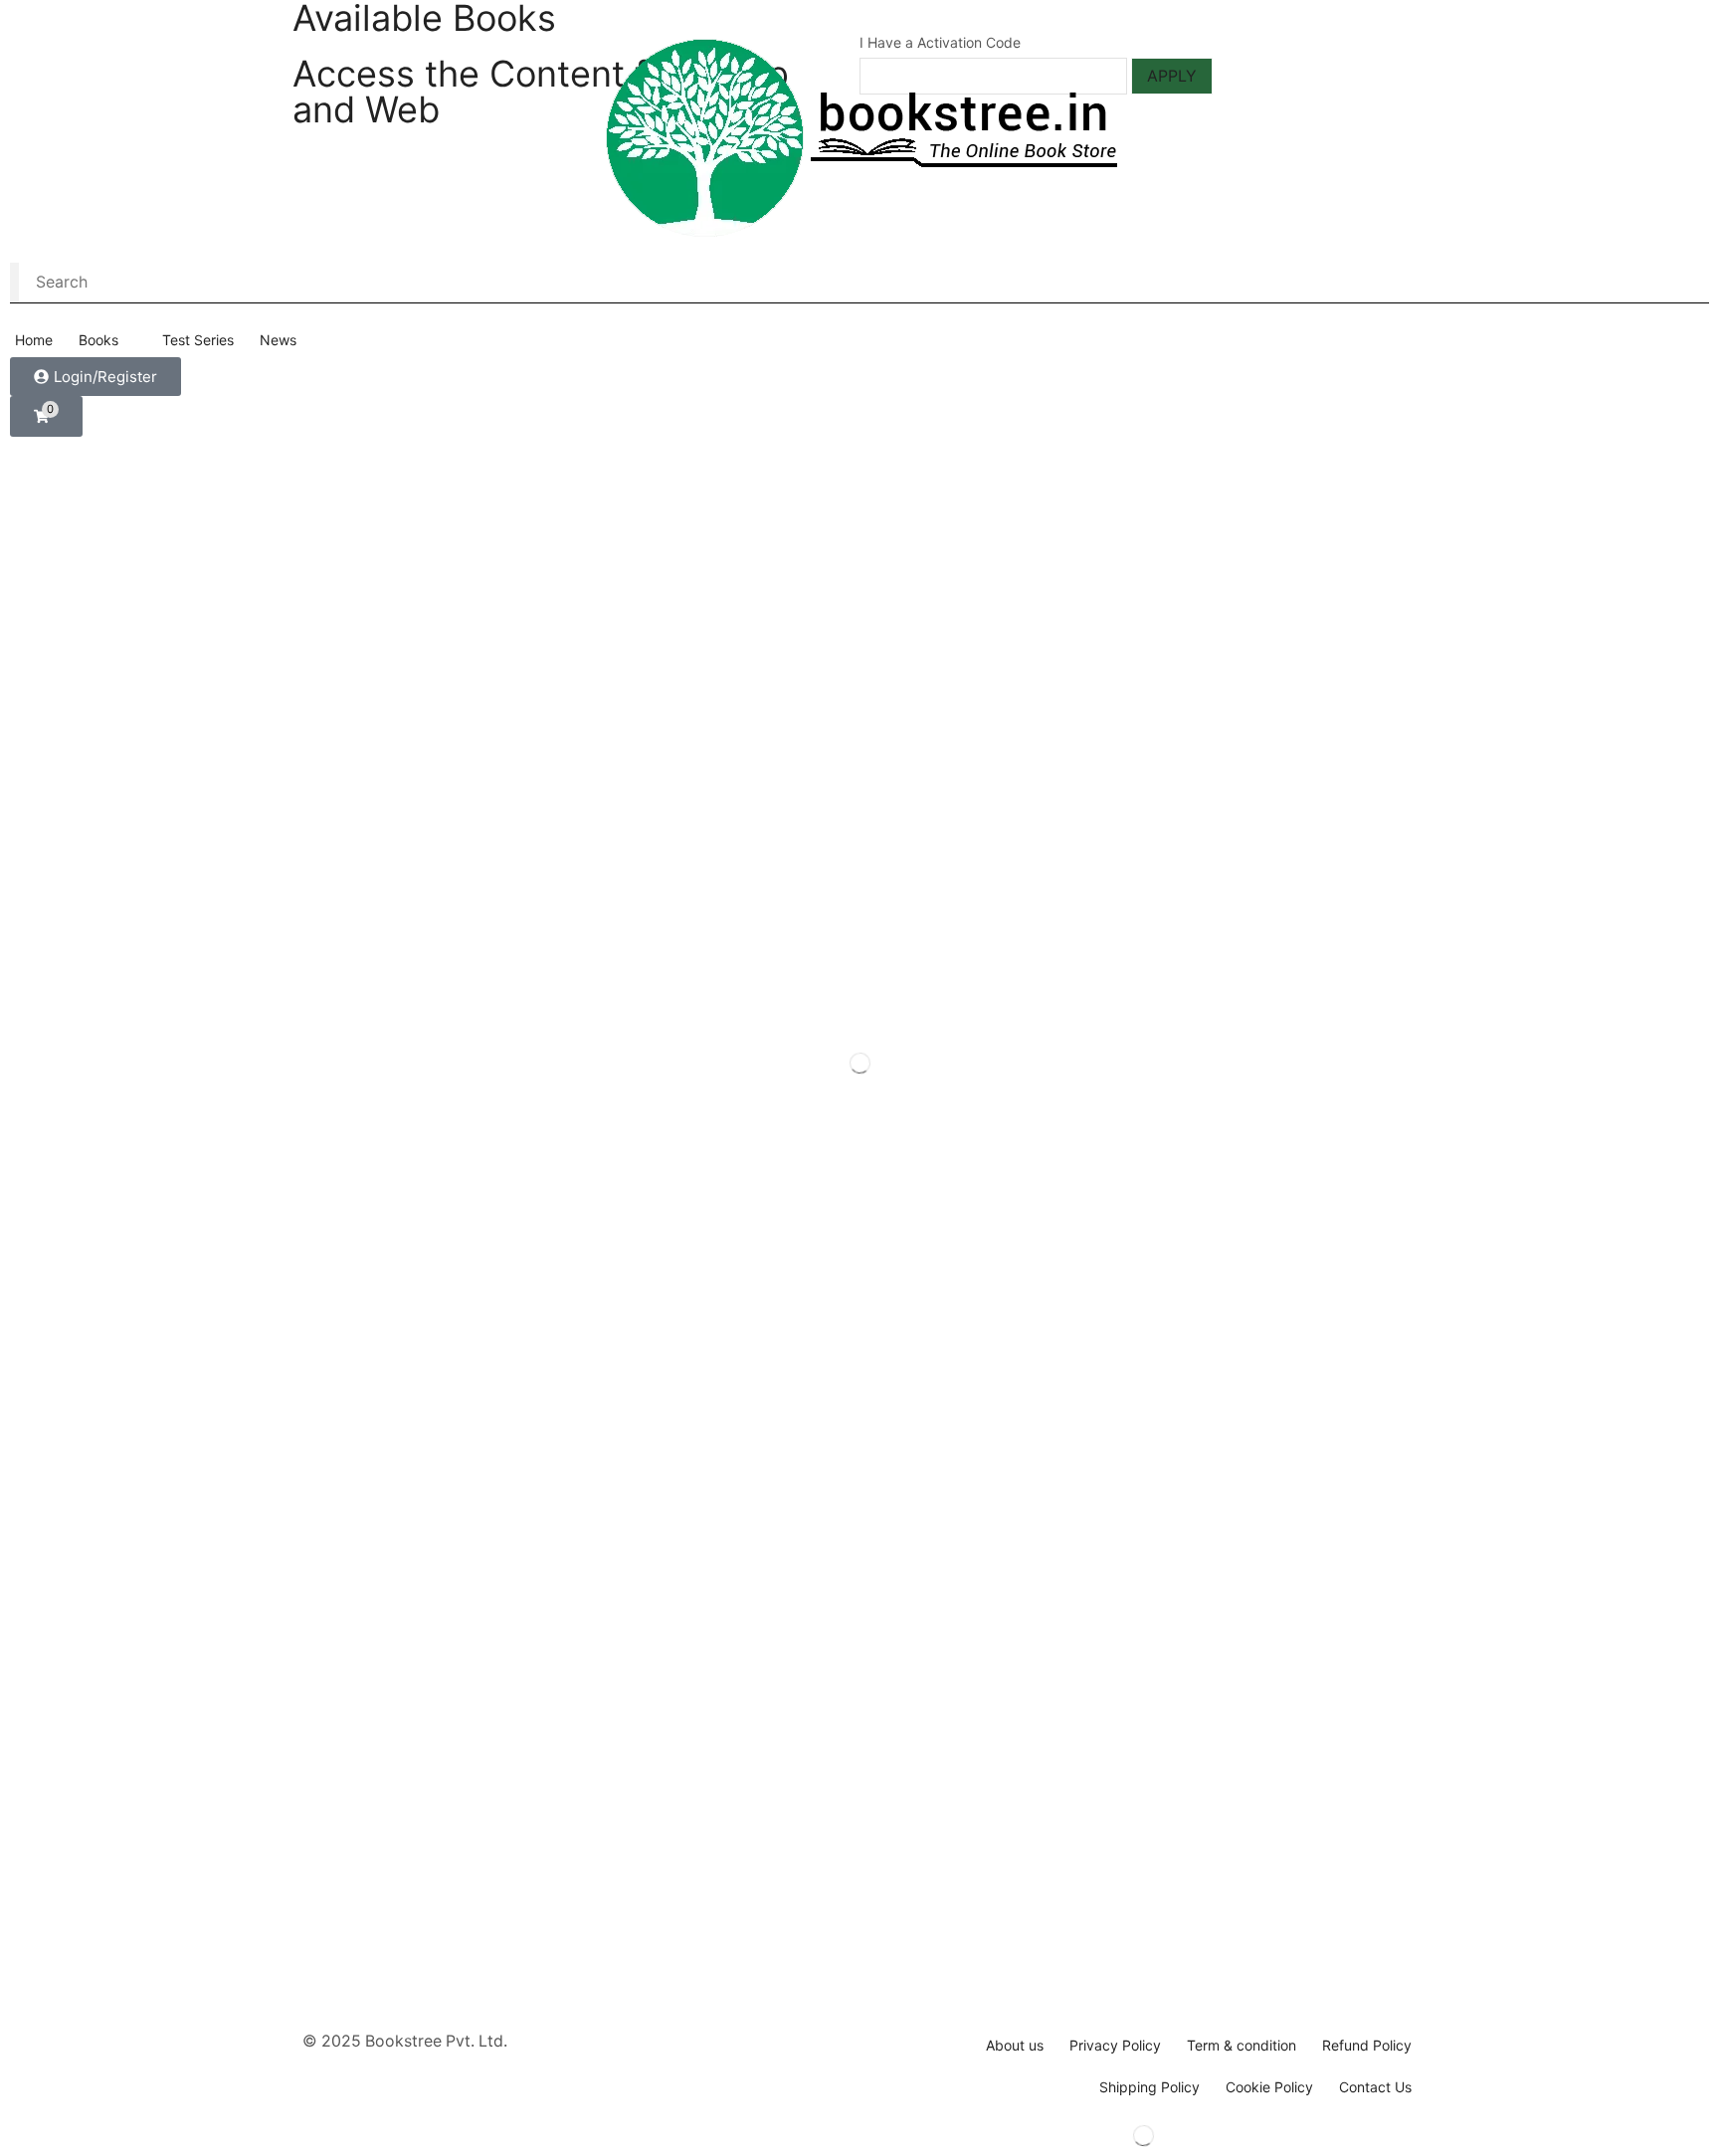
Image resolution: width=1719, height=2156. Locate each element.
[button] (95, 377)
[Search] (14, 283)
